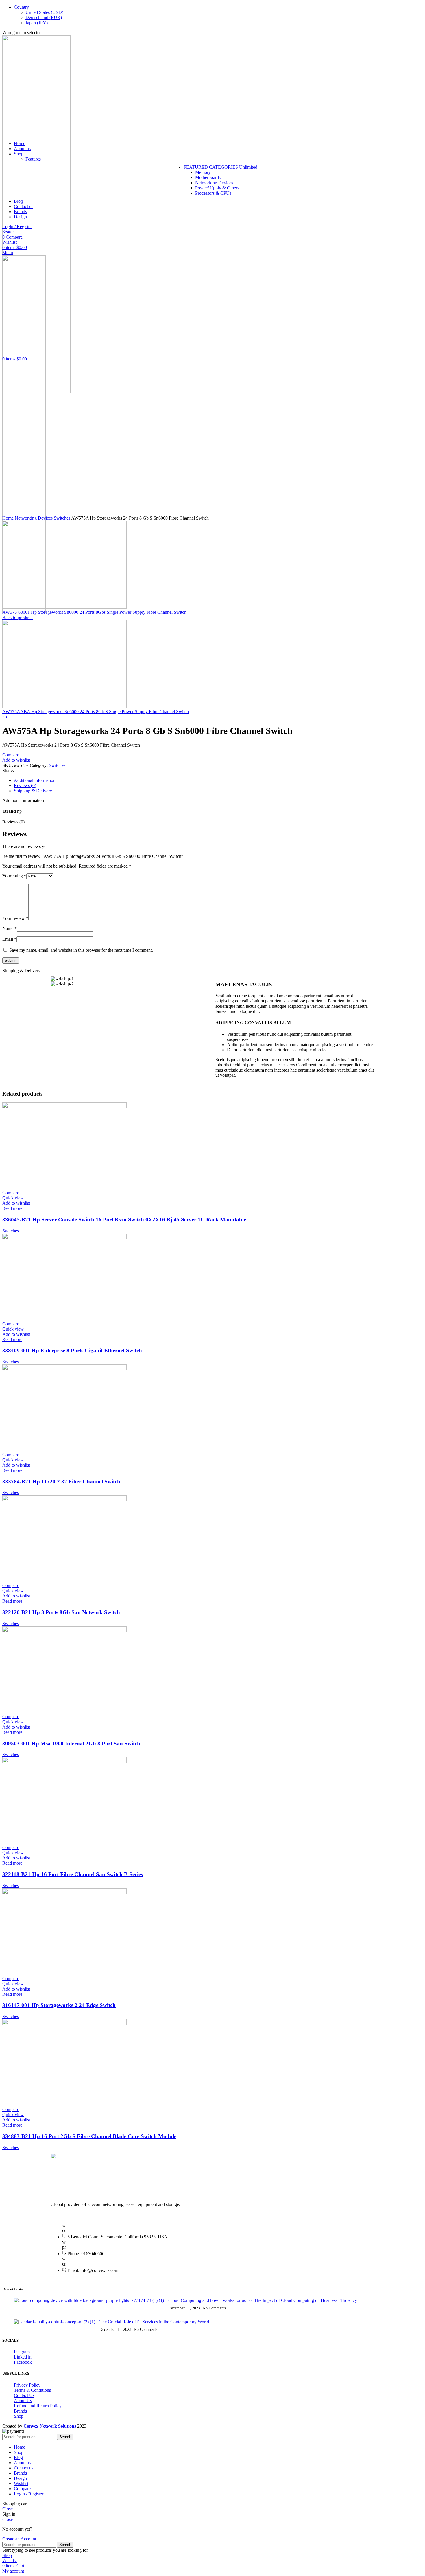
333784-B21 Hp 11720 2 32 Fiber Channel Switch (61, 1482)
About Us (23, 2401)
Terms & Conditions (32, 2390)
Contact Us (24, 2395)
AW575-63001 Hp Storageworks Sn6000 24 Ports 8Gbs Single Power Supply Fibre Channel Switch (94, 612)
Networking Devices (214, 183)
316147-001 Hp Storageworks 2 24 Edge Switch (59, 2005)
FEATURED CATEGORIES (220, 167)
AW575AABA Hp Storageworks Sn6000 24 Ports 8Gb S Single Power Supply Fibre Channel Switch (96, 712)
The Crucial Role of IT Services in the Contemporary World (154, 2322)
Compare (22, 2489)
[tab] (218, 780)
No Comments (214, 2308)
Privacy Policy (27, 2385)
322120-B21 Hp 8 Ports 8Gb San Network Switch (61, 1612)
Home (9, 518)
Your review (15, 918)
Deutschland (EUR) (44, 17)
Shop (19, 2416)
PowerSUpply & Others (217, 188)
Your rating (14, 876)
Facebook (23, 2362)
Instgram (22, 2352)
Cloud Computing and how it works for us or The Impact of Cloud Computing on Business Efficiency (263, 2300)
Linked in (23, 2357)
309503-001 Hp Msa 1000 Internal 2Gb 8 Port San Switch (71, 1743)
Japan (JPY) (37, 23)
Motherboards (208, 177)
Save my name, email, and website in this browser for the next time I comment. (81, 950)
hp (5, 717)
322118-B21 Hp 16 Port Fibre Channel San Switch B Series (73, 1874)
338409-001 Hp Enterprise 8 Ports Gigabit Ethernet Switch (72, 1350)
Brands (20, 2411)
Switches (62, 518)
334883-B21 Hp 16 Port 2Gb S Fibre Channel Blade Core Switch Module (89, 2136)
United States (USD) (44, 12)
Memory (203, 172)
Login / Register (29, 2494)
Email (9, 939)
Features (33, 159)
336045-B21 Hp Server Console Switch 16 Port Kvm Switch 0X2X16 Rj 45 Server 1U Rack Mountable (124, 1220)
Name (10, 928)
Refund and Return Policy (38, 2406)
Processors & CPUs (213, 193)
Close (8, 2509)
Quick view (13, 1198)
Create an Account (19, 2539)
